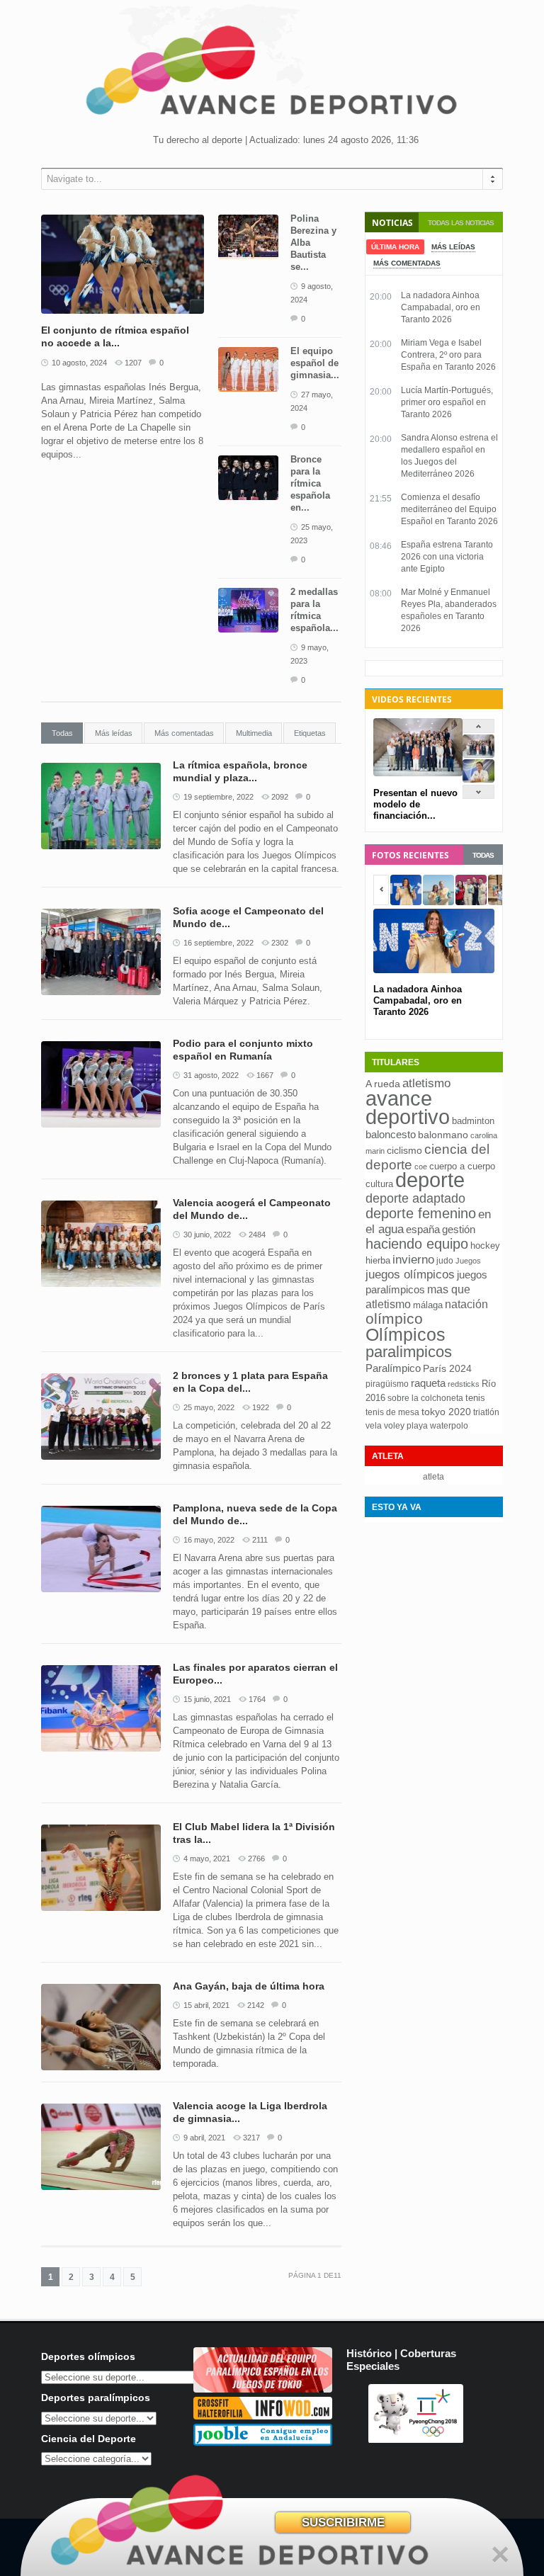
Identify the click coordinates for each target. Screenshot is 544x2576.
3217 (251, 2138)
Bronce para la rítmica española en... (310, 483)
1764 (257, 1699)
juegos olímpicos (410, 1275)
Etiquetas (310, 733)
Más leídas (114, 733)
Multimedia (254, 733)
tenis (475, 1398)
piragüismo (387, 1384)
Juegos (468, 1261)
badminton (473, 1121)
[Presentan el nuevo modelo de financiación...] (478, 755)
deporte (430, 1180)
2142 (256, 2005)
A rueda (383, 1084)
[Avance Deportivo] (272, 75)
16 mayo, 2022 (209, 1540)
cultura (379, 1184)
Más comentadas (184, 733)
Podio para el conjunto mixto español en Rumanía (243, 1050)
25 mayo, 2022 (209, 1407)
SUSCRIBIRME (343, 2523)
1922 (261, 1407)
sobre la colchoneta (425, 1398)
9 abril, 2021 (204, 2138)
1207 (133, 363)
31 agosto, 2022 (211, 1075)
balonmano (443, 1135)
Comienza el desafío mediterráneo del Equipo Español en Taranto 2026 (449, 509)
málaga (428, 1305)
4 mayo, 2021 (207, 1859)
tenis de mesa (392, 1412)
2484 (257, 1235)
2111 (260, 1540)
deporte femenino (421, 1213)
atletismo (426, 1083)
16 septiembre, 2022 (219, 943)
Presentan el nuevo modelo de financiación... (415, 804)
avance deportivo (408, 1107)
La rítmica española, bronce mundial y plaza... (240, 771)
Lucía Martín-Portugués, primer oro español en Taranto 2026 (447, 402)
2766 (256, 1859)
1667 (265, 1075)
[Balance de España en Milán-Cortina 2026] (478, 779)
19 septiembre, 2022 (219, 797)
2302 (280, 943)
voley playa (406, 1426)
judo (445, 1261)
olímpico (394, 1319)
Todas (62, 733)
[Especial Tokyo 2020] (263, 2389)
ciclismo (404, 1150)
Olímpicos (406, 1334)
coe (421, 1167)
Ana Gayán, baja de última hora (249, 1986)
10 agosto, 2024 (79, 363)
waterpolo (449, 1426)
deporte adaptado (415, 1198)
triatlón (486, 1412)
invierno (413, 1260)
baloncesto (391, 1135)
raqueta (428, 1383)
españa (423, 1229)
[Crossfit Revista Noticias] (263, 2416)
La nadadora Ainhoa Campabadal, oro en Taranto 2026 (441, 307)
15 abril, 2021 (206, 2005)
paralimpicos (409, 1352)
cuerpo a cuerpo (462, 1166)
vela (374, 1426)
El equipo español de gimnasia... (315, 363)
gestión (459, 1229)
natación (466, 1304)
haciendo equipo (417, 1244)
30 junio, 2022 (207, 1235)
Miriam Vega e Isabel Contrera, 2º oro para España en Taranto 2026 (448, 355)
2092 (280, 797)
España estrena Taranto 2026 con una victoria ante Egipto (447, 557)
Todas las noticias (461, 223)
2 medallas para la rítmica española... (314, 610)
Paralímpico (393, 1368)
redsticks (464, 1384)
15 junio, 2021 (207, 1699)
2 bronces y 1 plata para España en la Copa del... (250, 1382)
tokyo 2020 (446, 1412)
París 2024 (447, 1368)
